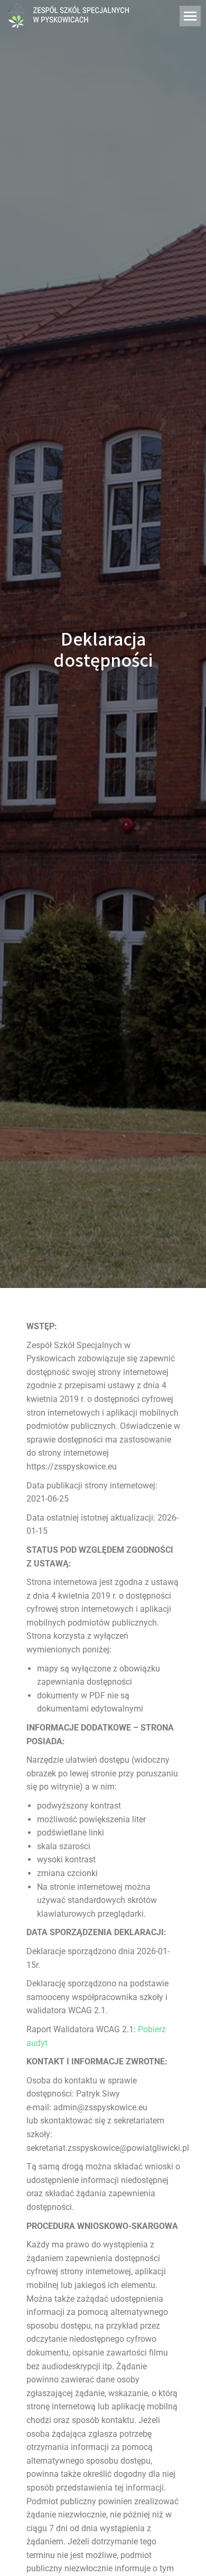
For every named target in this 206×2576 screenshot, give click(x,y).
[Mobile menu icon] (190, 16)
